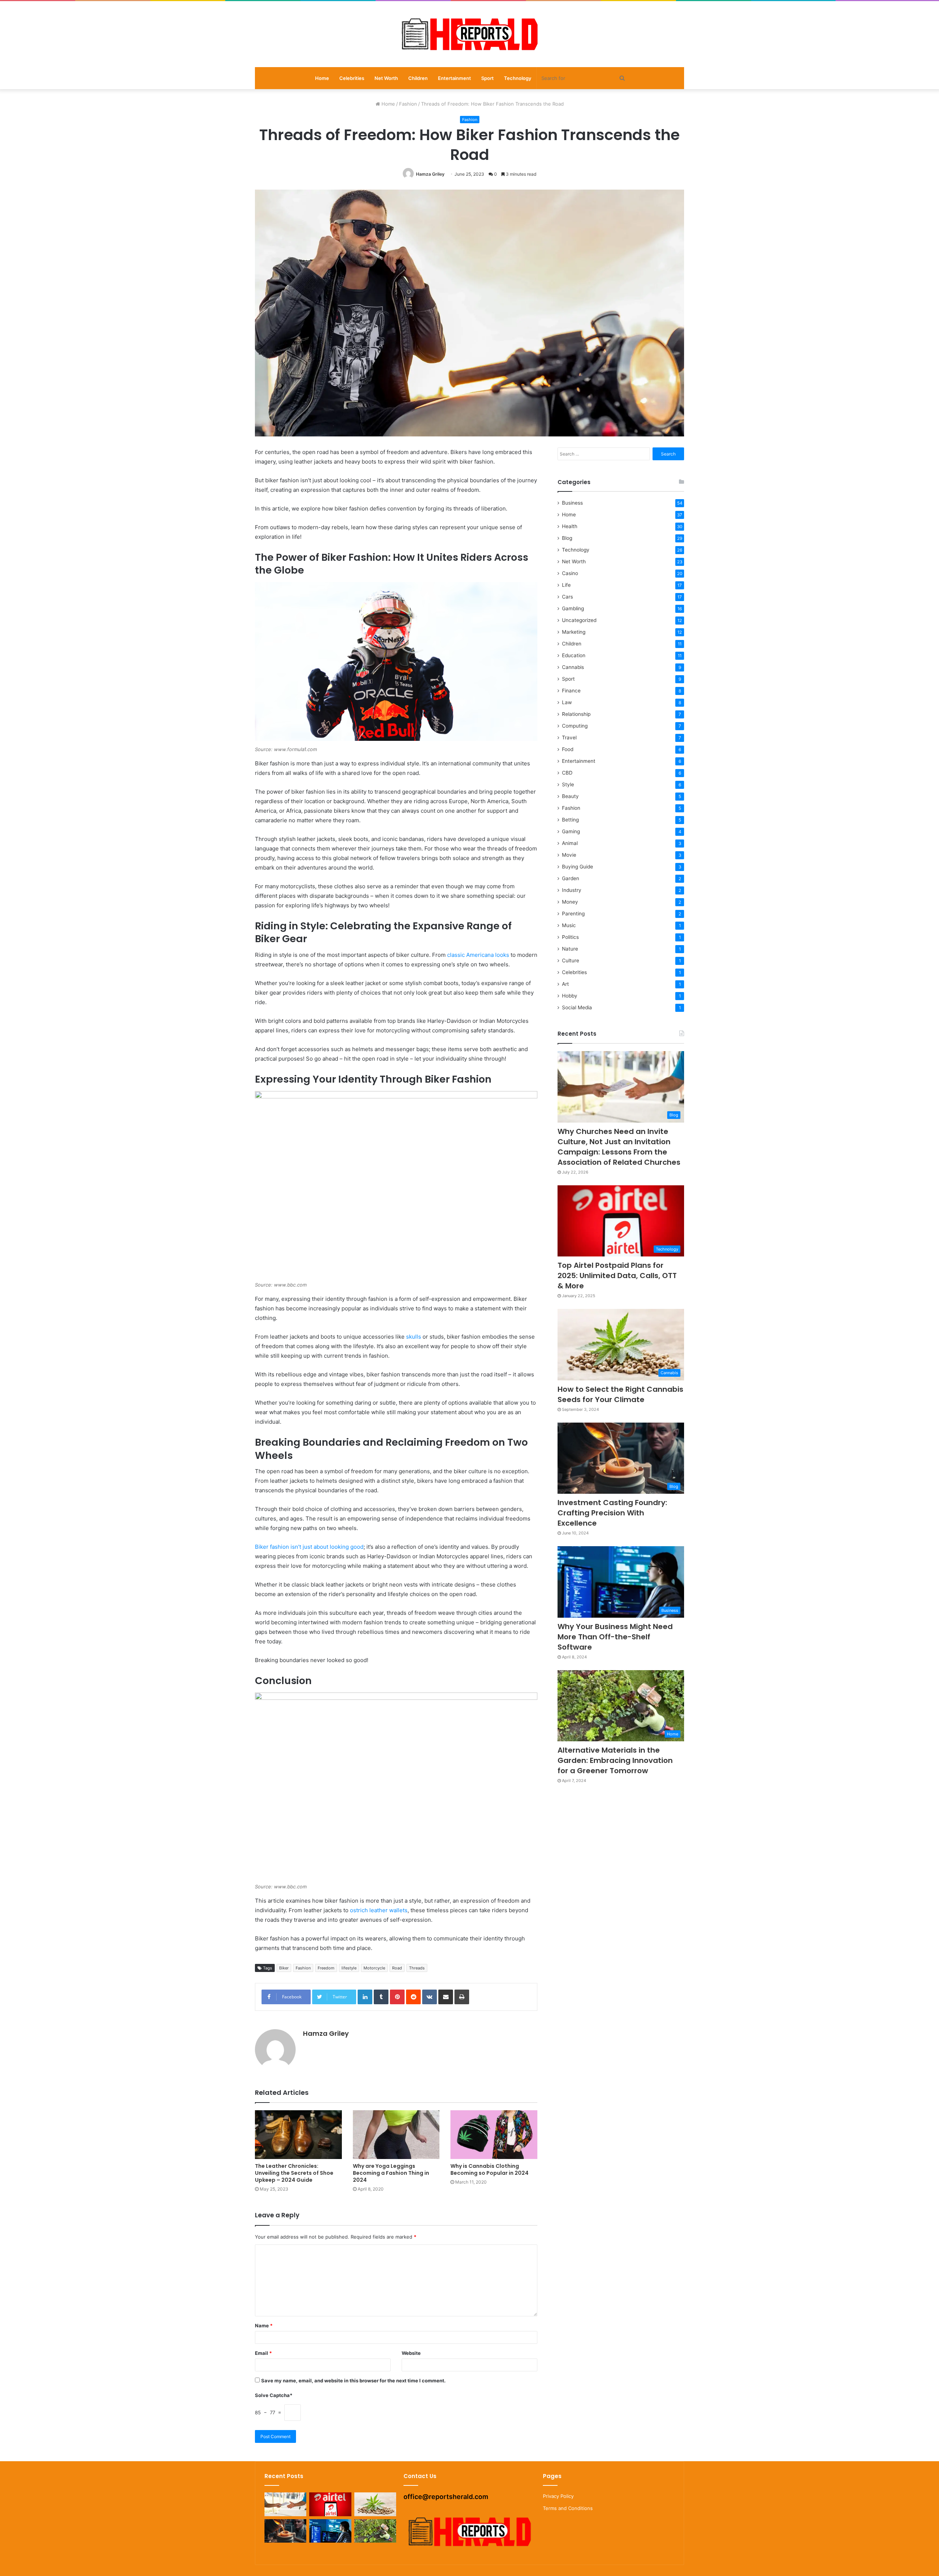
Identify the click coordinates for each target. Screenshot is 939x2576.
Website (411, 2353)
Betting (570, 820)
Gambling (573, 608)
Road (397, 1968)
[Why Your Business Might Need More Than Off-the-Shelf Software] (330, 2531)
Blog (567, 538)
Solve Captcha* (274, 2395)
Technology (518, 78)
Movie (569, 855)
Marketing (574, 632)
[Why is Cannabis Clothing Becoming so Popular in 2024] (494, 2135)
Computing (575, 726)
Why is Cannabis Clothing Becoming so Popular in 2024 (489, 2169)
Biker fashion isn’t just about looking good (309, 1547)
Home (322, 78)
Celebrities (352, 78)
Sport (487, 78)
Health (570, 526)
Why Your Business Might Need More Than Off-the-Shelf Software (615, 1637)
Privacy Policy (558, 2496)
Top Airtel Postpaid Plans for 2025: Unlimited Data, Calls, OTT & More (617, 1276)
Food (568, 749)
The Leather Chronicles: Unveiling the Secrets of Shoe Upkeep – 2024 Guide (294, 2173)
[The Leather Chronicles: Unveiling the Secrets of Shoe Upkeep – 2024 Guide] (298, 2135)
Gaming (571, 831)
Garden (571, 878)
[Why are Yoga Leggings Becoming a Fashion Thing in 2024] (396, 2135)
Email (263, 2353)
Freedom (326, 1968)
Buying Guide (578, 867)
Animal (570, 843)
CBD (567, 773)
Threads (417, 1968)
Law (567, 702)
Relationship (576, 714)
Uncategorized (579, 620)
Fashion (408, 104)
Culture (571, 960)
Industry (572, 890)
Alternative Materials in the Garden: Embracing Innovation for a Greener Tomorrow (615, 1760)
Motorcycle (374, 1968)
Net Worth (386, 78)
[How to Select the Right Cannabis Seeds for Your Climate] (375, 2504)
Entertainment (454, 78)
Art (565, 984)
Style (568, 784)
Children (418, 78)
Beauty (570, 796)
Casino (570, 573)
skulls (414, 1337)
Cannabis (573, 667)
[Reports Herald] (469, 34)
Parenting (573, 914)
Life (566, 585)
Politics (570, 937)
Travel (569, 738)
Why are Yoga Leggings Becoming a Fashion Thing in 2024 (391, 2173)
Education (574, 655)
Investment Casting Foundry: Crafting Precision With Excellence (612, 1513)
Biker (284, 1968)
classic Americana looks (478, 955)
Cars (567, 597)
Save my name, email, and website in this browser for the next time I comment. (353, 2381)
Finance (571, 691)
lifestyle (349, 1968)
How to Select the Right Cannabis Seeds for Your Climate (620, 1394)
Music (569, 925)
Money (570, 902)
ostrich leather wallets (379, 1910)
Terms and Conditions (568, 2508)
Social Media (577, 1007)
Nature (570, 949)
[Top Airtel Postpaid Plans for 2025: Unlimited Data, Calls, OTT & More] (330, 2504)
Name (264, 2326)
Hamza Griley (430, 174)
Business (572, 503)
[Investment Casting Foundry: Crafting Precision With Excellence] (285, 2531)
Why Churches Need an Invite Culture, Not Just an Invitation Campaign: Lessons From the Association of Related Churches (619, 1147)
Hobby (570, 996)
